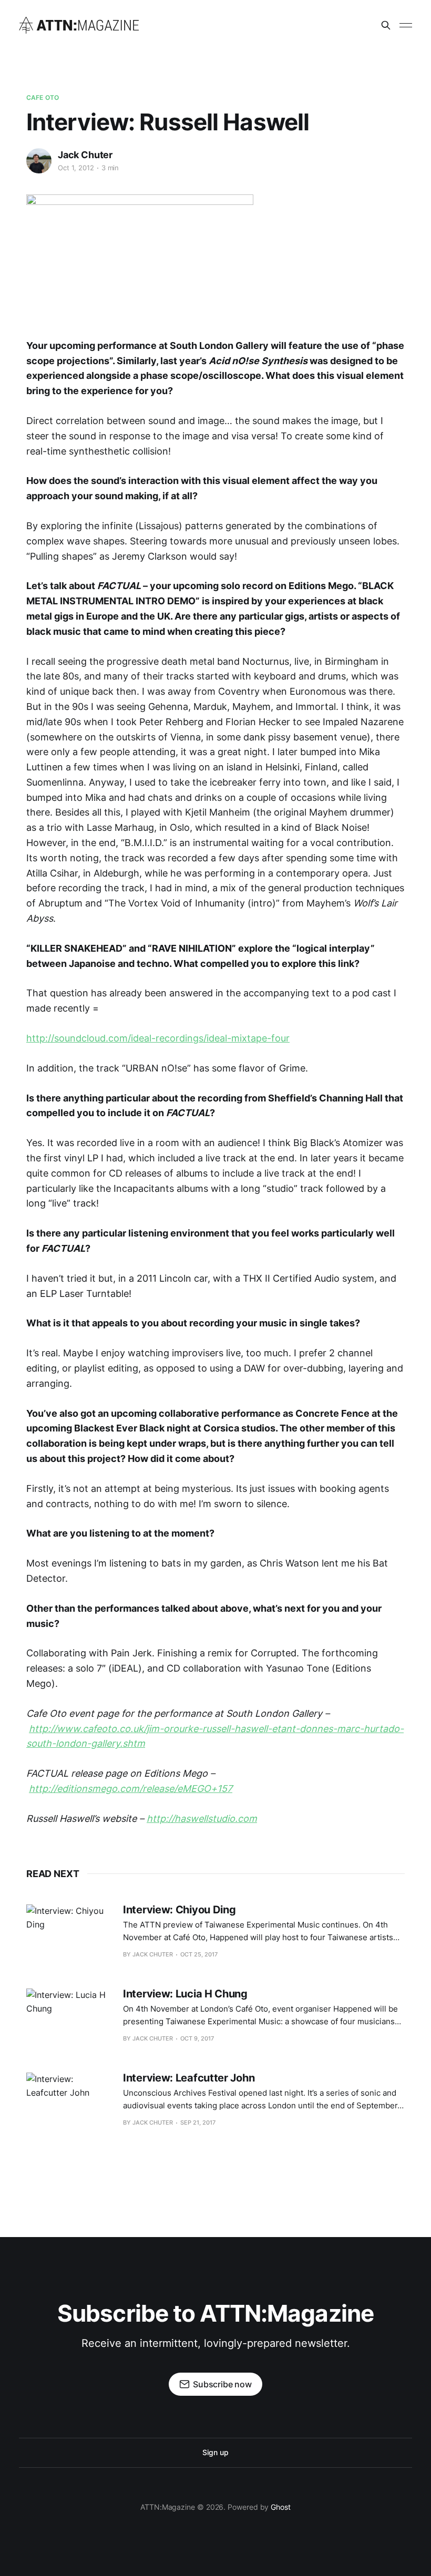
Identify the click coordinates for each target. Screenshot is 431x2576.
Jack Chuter (85, 155)
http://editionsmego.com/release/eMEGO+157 (131, 1789)
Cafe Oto (43, 97)
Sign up (215, 2452)
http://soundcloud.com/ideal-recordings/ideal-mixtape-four (158, 1038)
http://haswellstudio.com (202, 1818)
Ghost (281, 2507)
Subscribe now (222, 2384)
